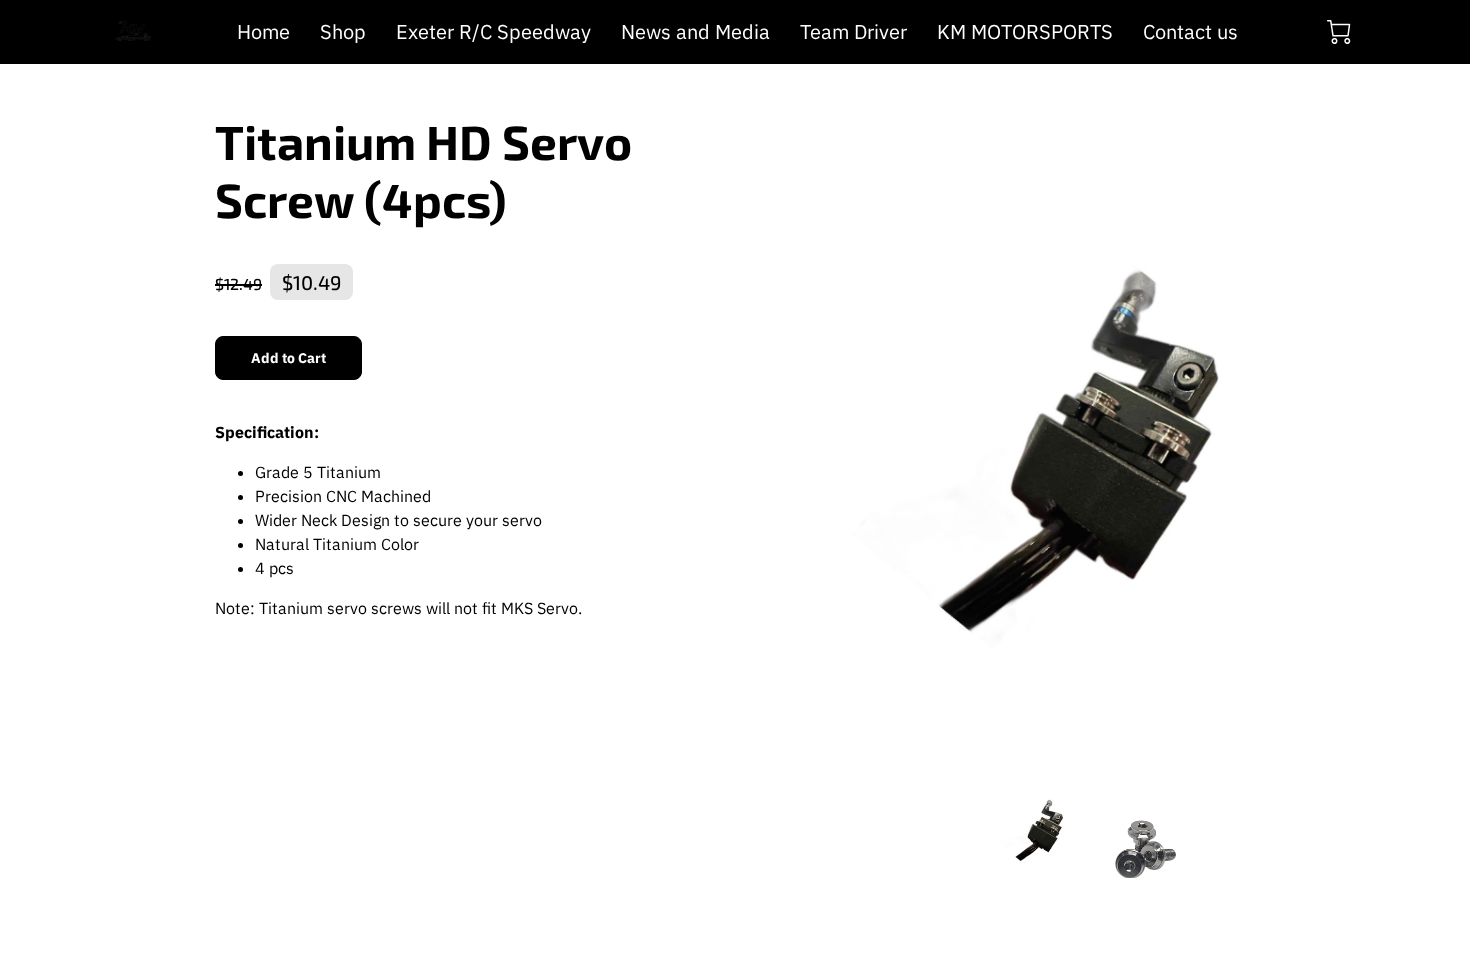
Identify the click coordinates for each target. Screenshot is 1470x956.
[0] (1339, 32)
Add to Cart (289, 358)
